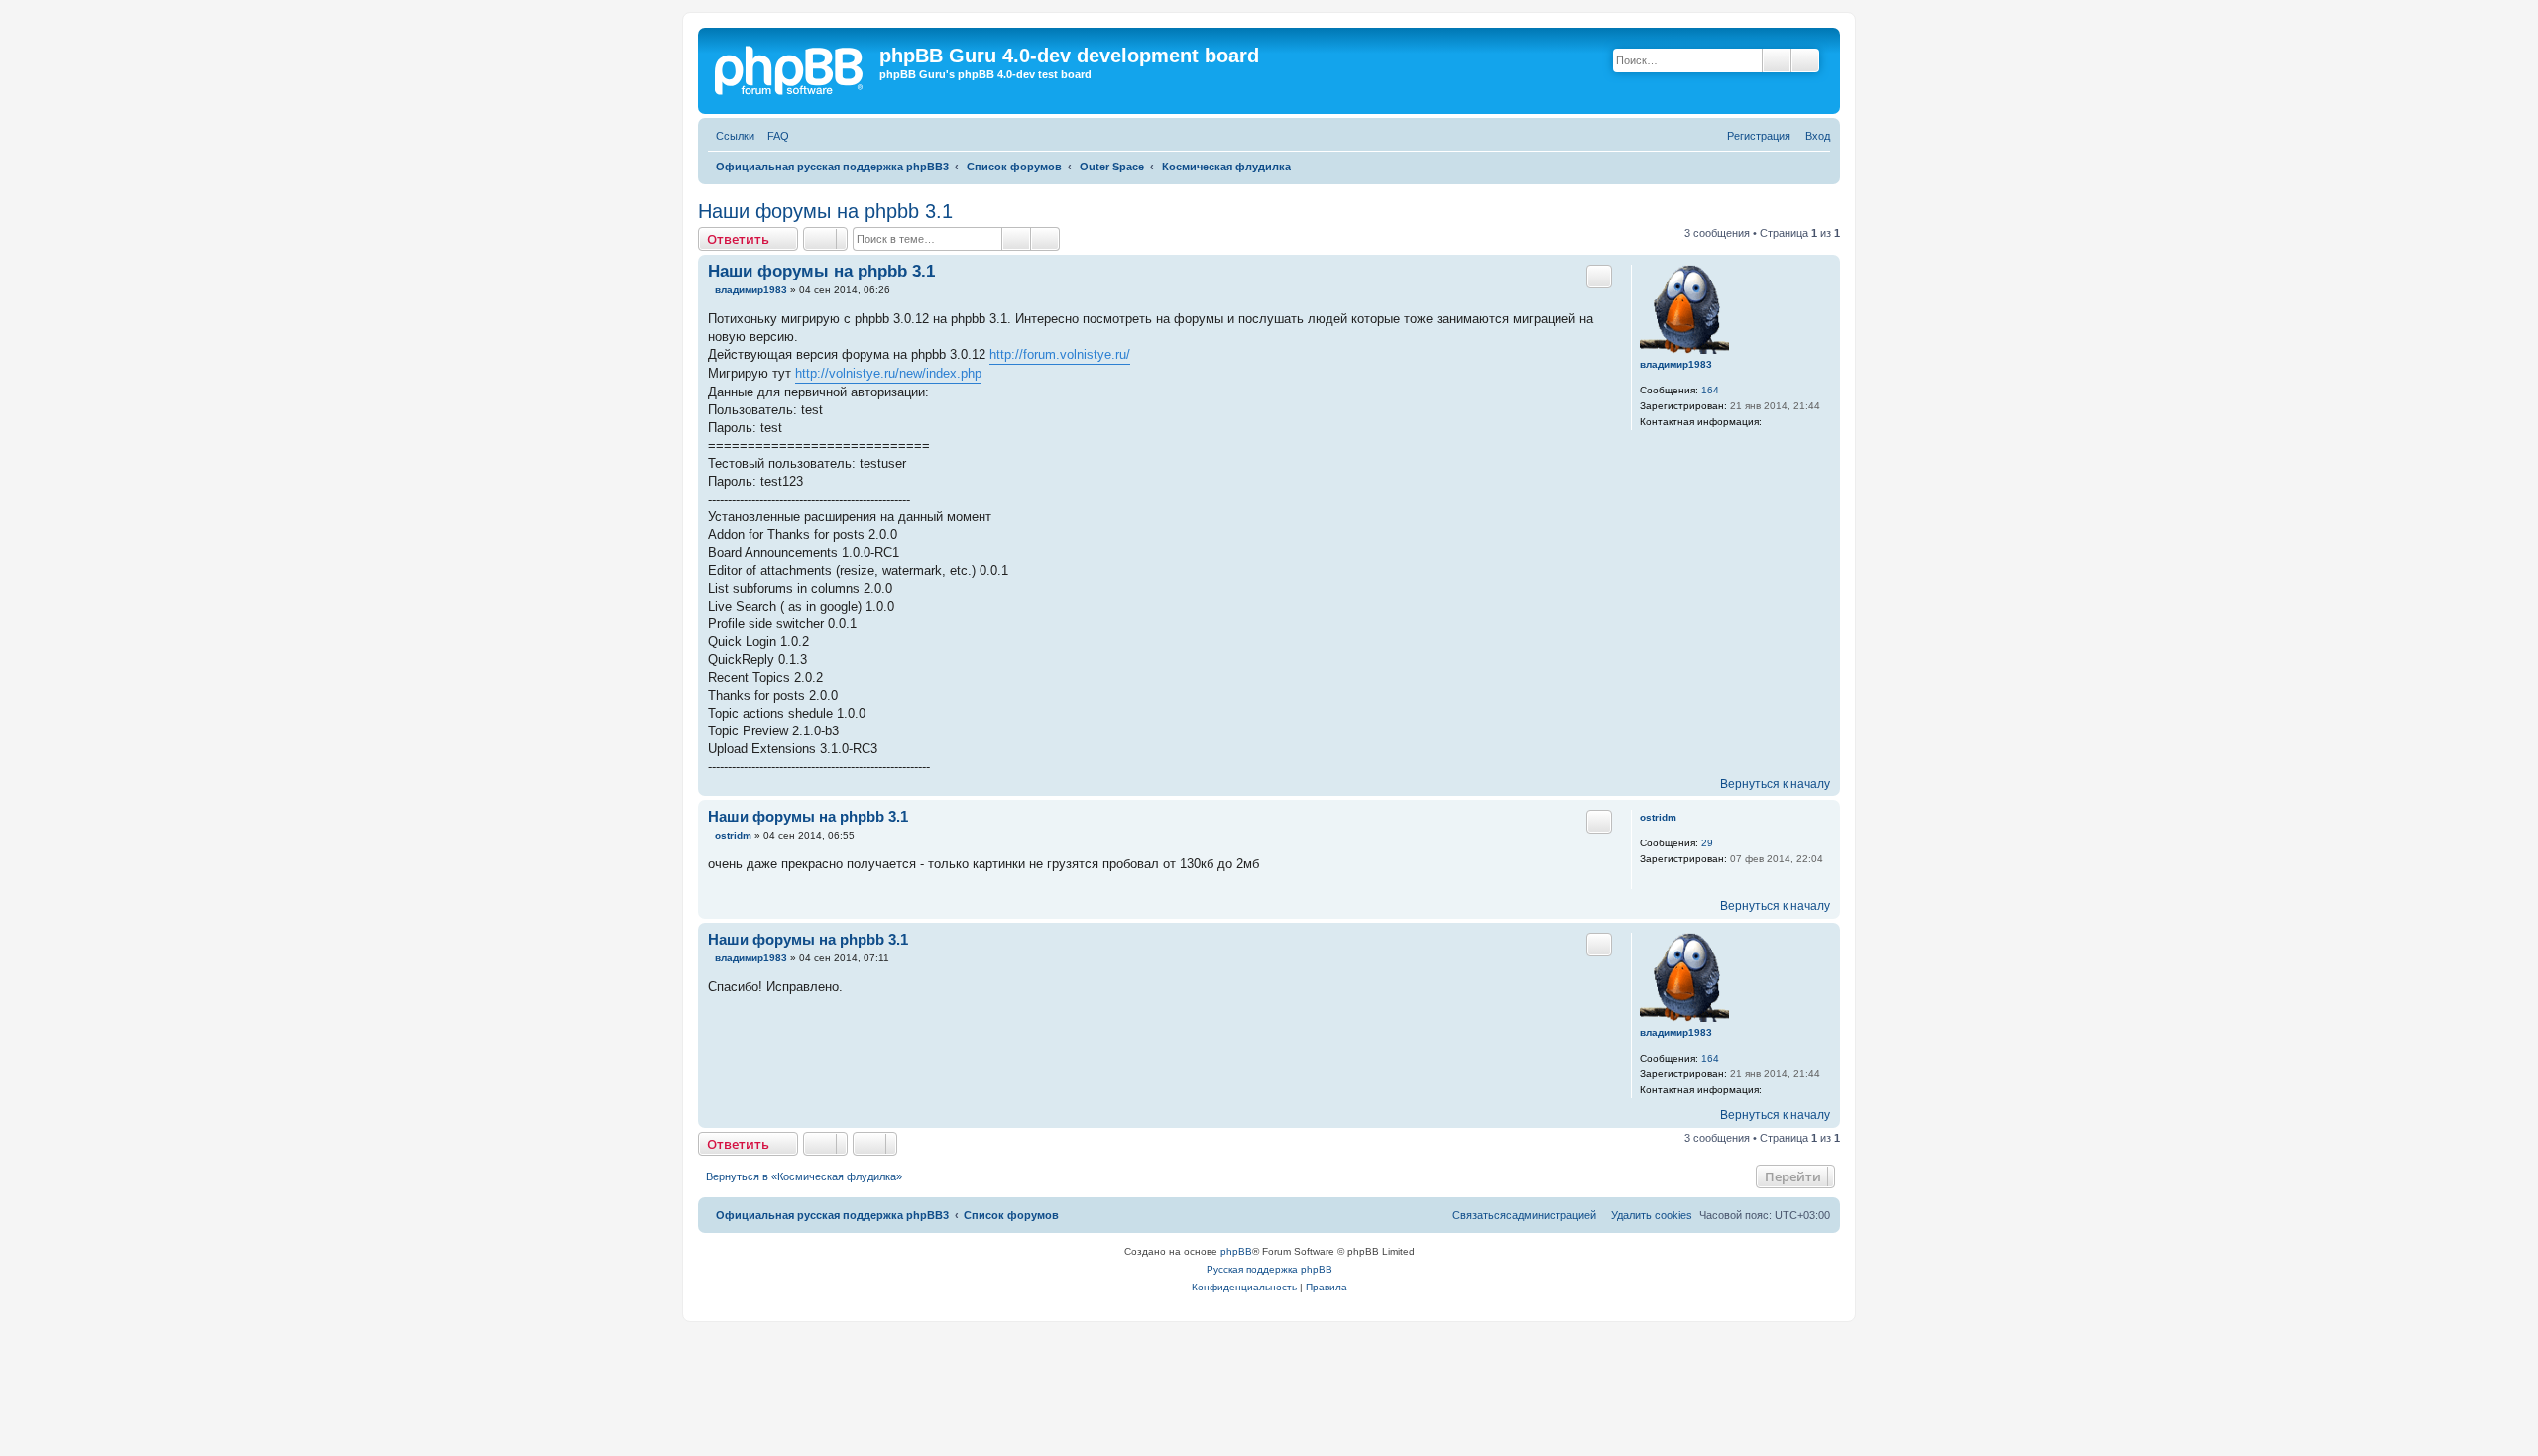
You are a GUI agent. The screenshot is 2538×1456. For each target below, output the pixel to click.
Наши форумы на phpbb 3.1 (825, 211)
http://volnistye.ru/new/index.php (888, 373)
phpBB (1236, 1251)
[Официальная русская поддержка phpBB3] (797, 71)
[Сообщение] (710, 290)
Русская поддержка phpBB (1269, 1269)
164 (1710, 390)
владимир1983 (1676, 364)
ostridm (1658, 817)
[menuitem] (774, 136)
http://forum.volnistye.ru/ (1060, 354)
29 (1707, 843)
